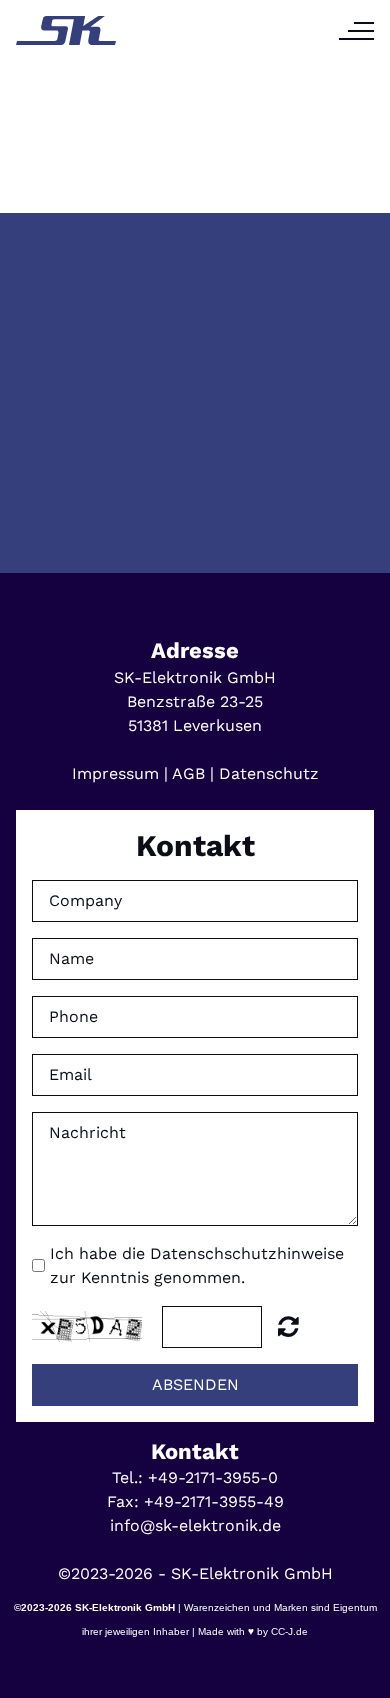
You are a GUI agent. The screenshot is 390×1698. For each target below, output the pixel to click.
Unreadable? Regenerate (288, 1326)
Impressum (115, 773)
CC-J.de (288, 1631)
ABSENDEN (195, 1384)
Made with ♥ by (233, 1631)
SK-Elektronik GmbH (125, 1607)
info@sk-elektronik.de (195, 1525)
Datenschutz (269, 773)
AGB (188, 773)
